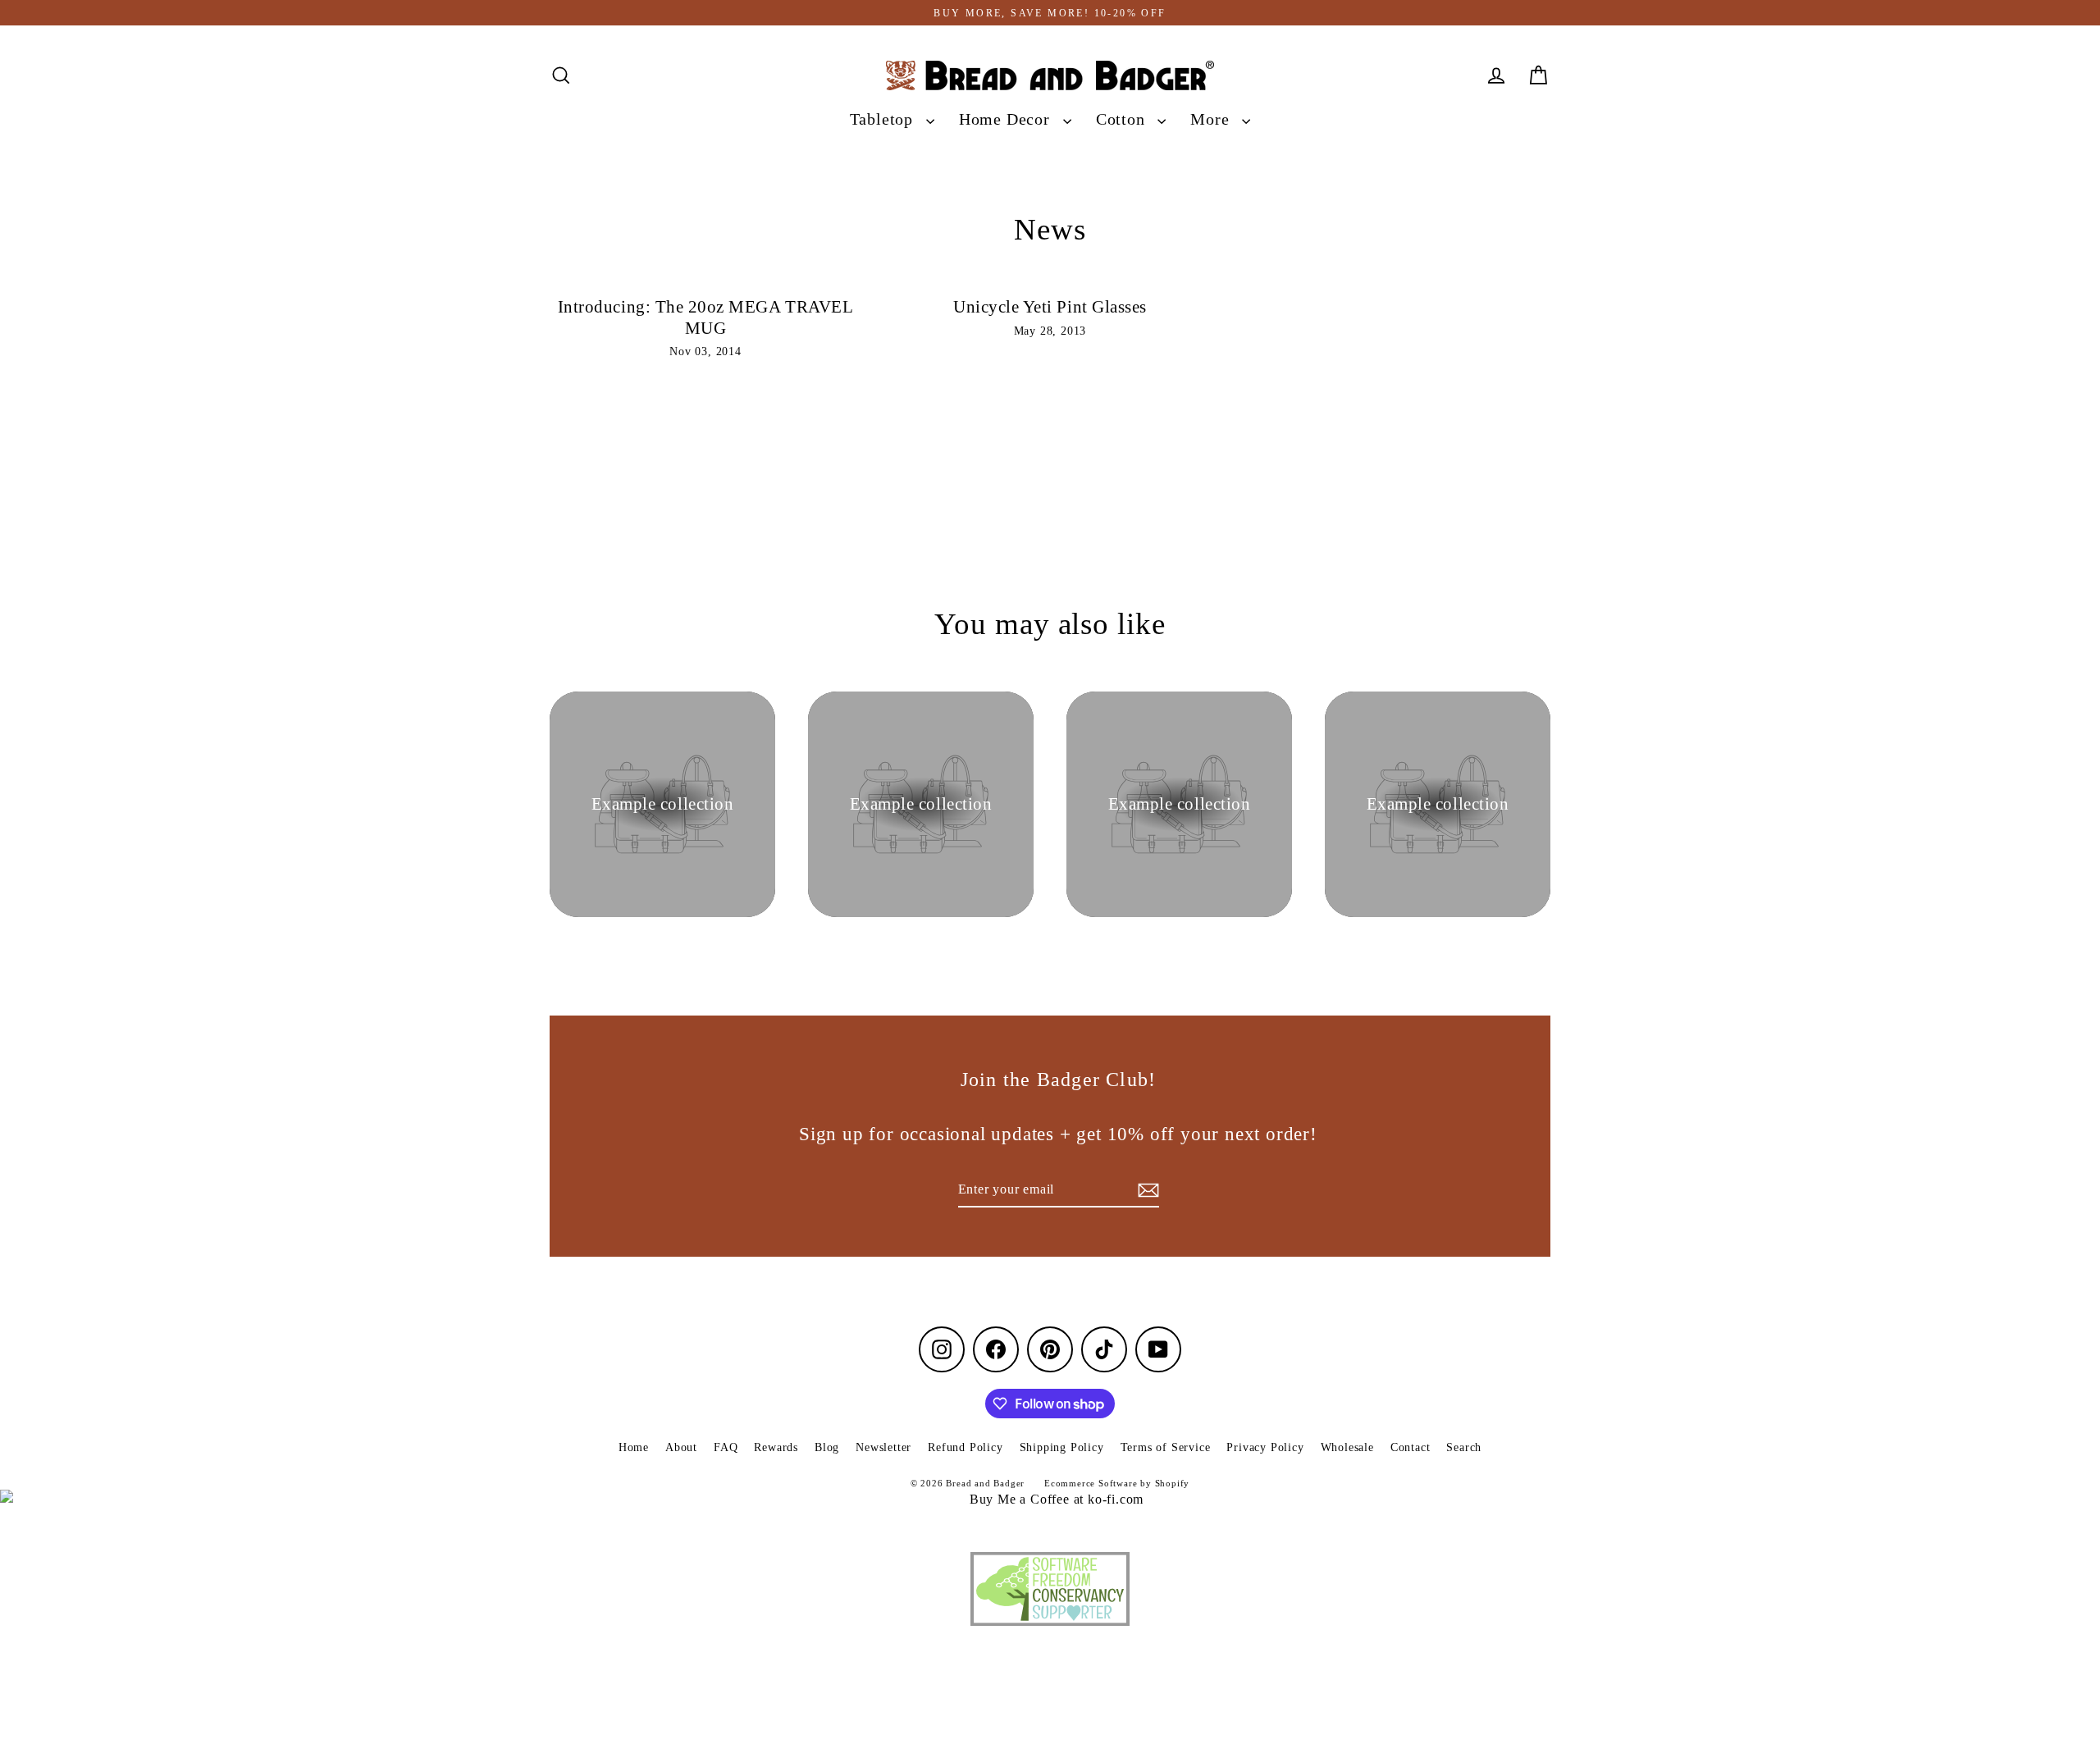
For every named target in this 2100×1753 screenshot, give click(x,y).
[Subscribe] (1146, 1190)
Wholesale (1347, 1447)
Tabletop (884, 119)
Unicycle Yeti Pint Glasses (1050, 307)
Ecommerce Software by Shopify (1117, 1483)
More (1212, 119)
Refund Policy (965, 1447)
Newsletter (883, 1447)
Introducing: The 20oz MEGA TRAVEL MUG (705, 317)
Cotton (1123, 119)
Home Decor (1007, 119)
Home (634, 1447)
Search (1464, 1447)
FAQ (726, 1447)
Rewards (776, 1447)
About (681, 1447)
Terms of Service (1166, 1447)
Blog (827, 1447)
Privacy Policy (1265, 1447)
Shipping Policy (1062, 1447)
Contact (1411, 1447)
